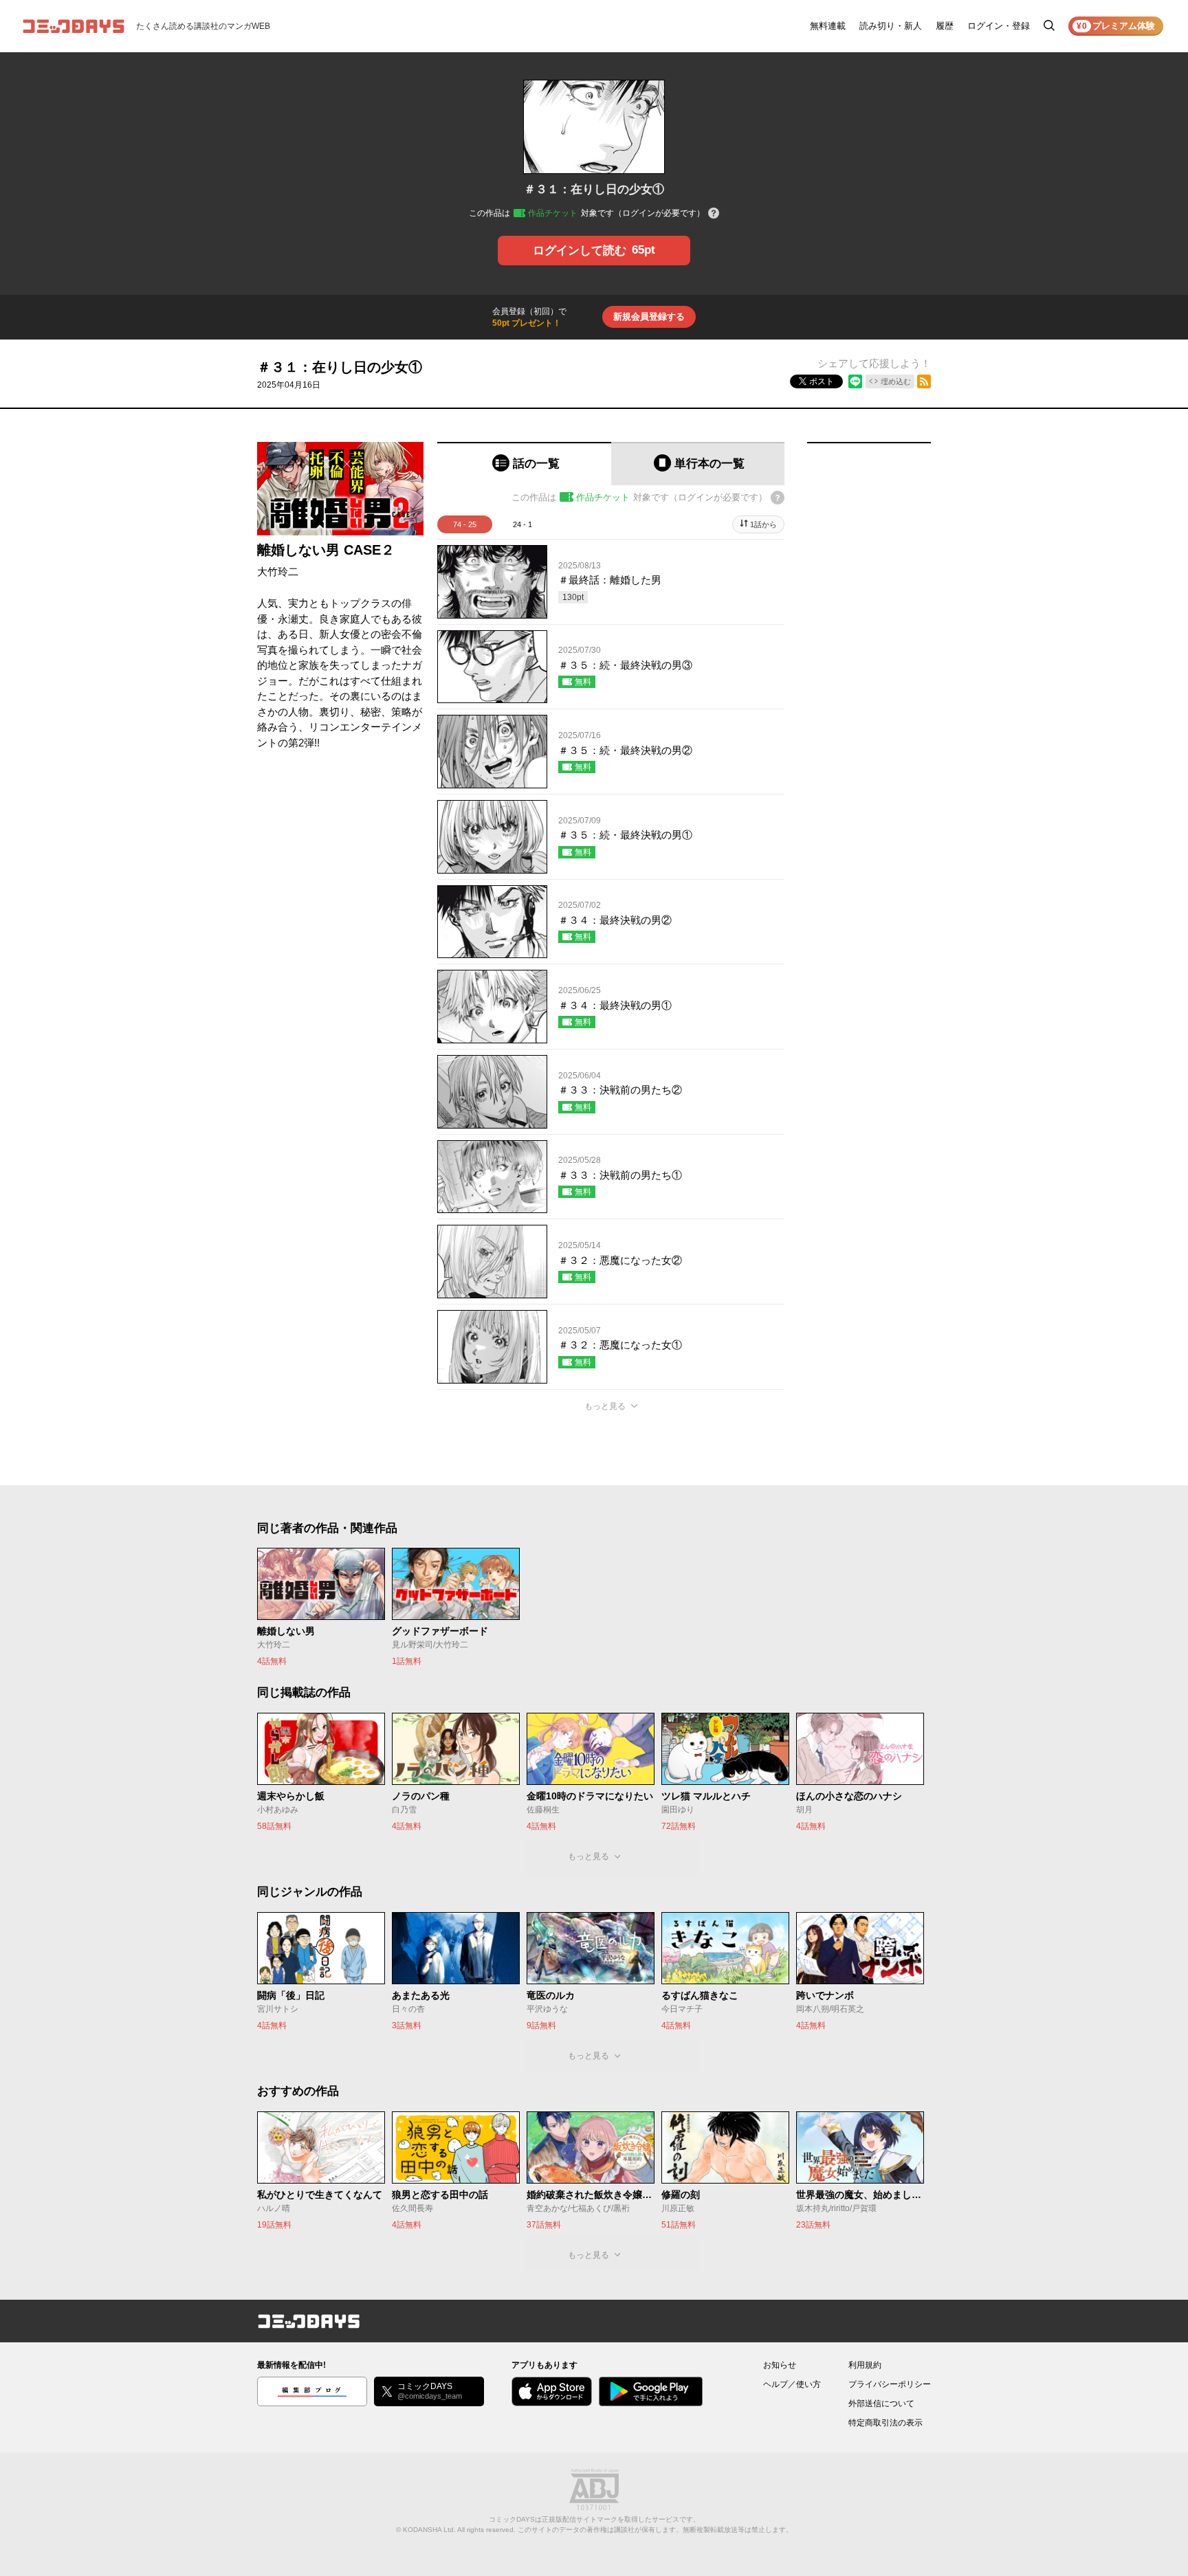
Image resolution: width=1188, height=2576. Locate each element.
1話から (763, 524)
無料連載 (828, 26)
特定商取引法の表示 (885, 2423)
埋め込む (896, 381)
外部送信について (881, 2403)
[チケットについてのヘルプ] (714, 214)
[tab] (524, 464)
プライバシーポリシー (890, 2384)
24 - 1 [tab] (522, 524)
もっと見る (605, 1406)
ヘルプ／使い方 (792, 2384)
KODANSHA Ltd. (429, 2530)
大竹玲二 (278, 571)
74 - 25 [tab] (465, 524)
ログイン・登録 (999, 26)
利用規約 (865, 2365)
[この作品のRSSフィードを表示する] (924, 381)
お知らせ (780, 2365)
